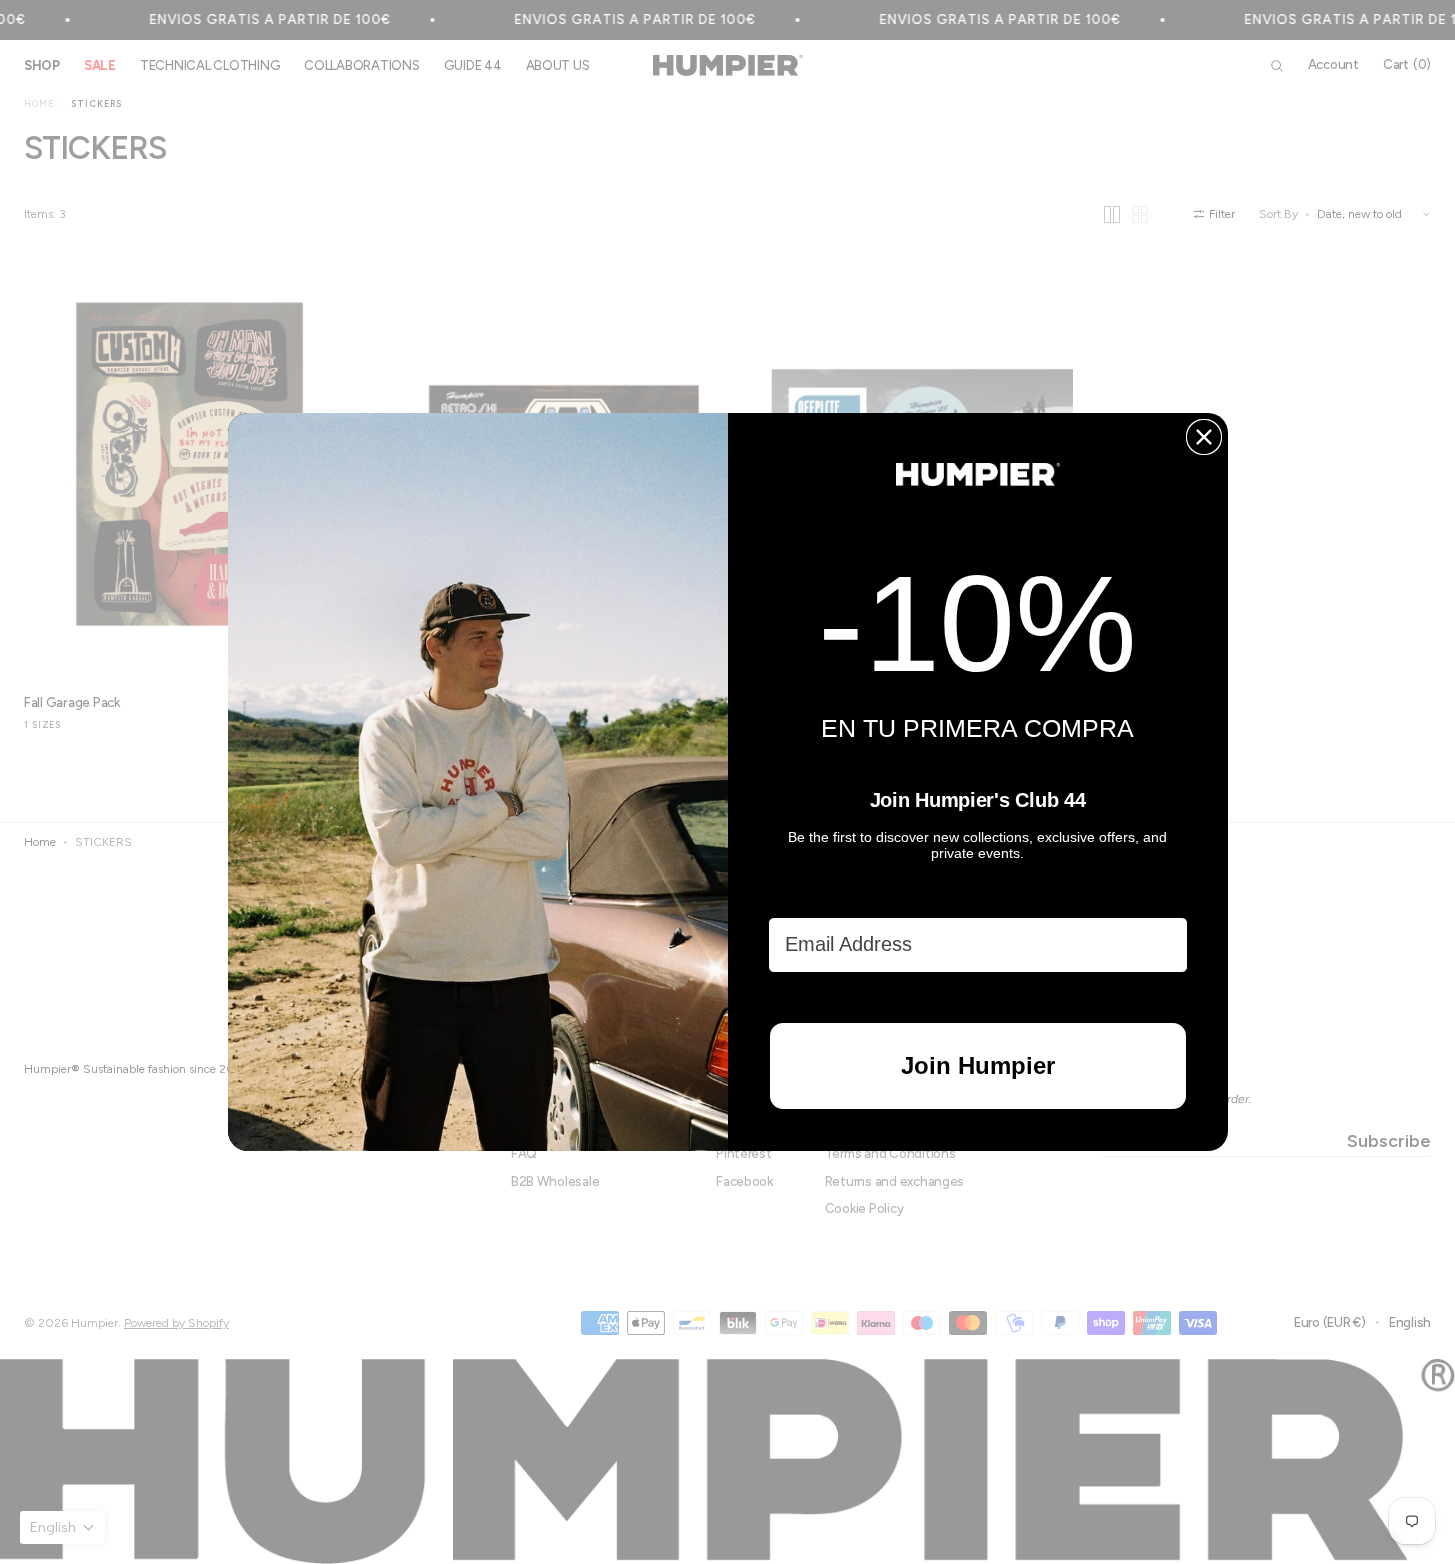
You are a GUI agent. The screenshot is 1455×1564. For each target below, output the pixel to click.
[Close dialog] (1204, 437)
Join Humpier (978, 1065)
